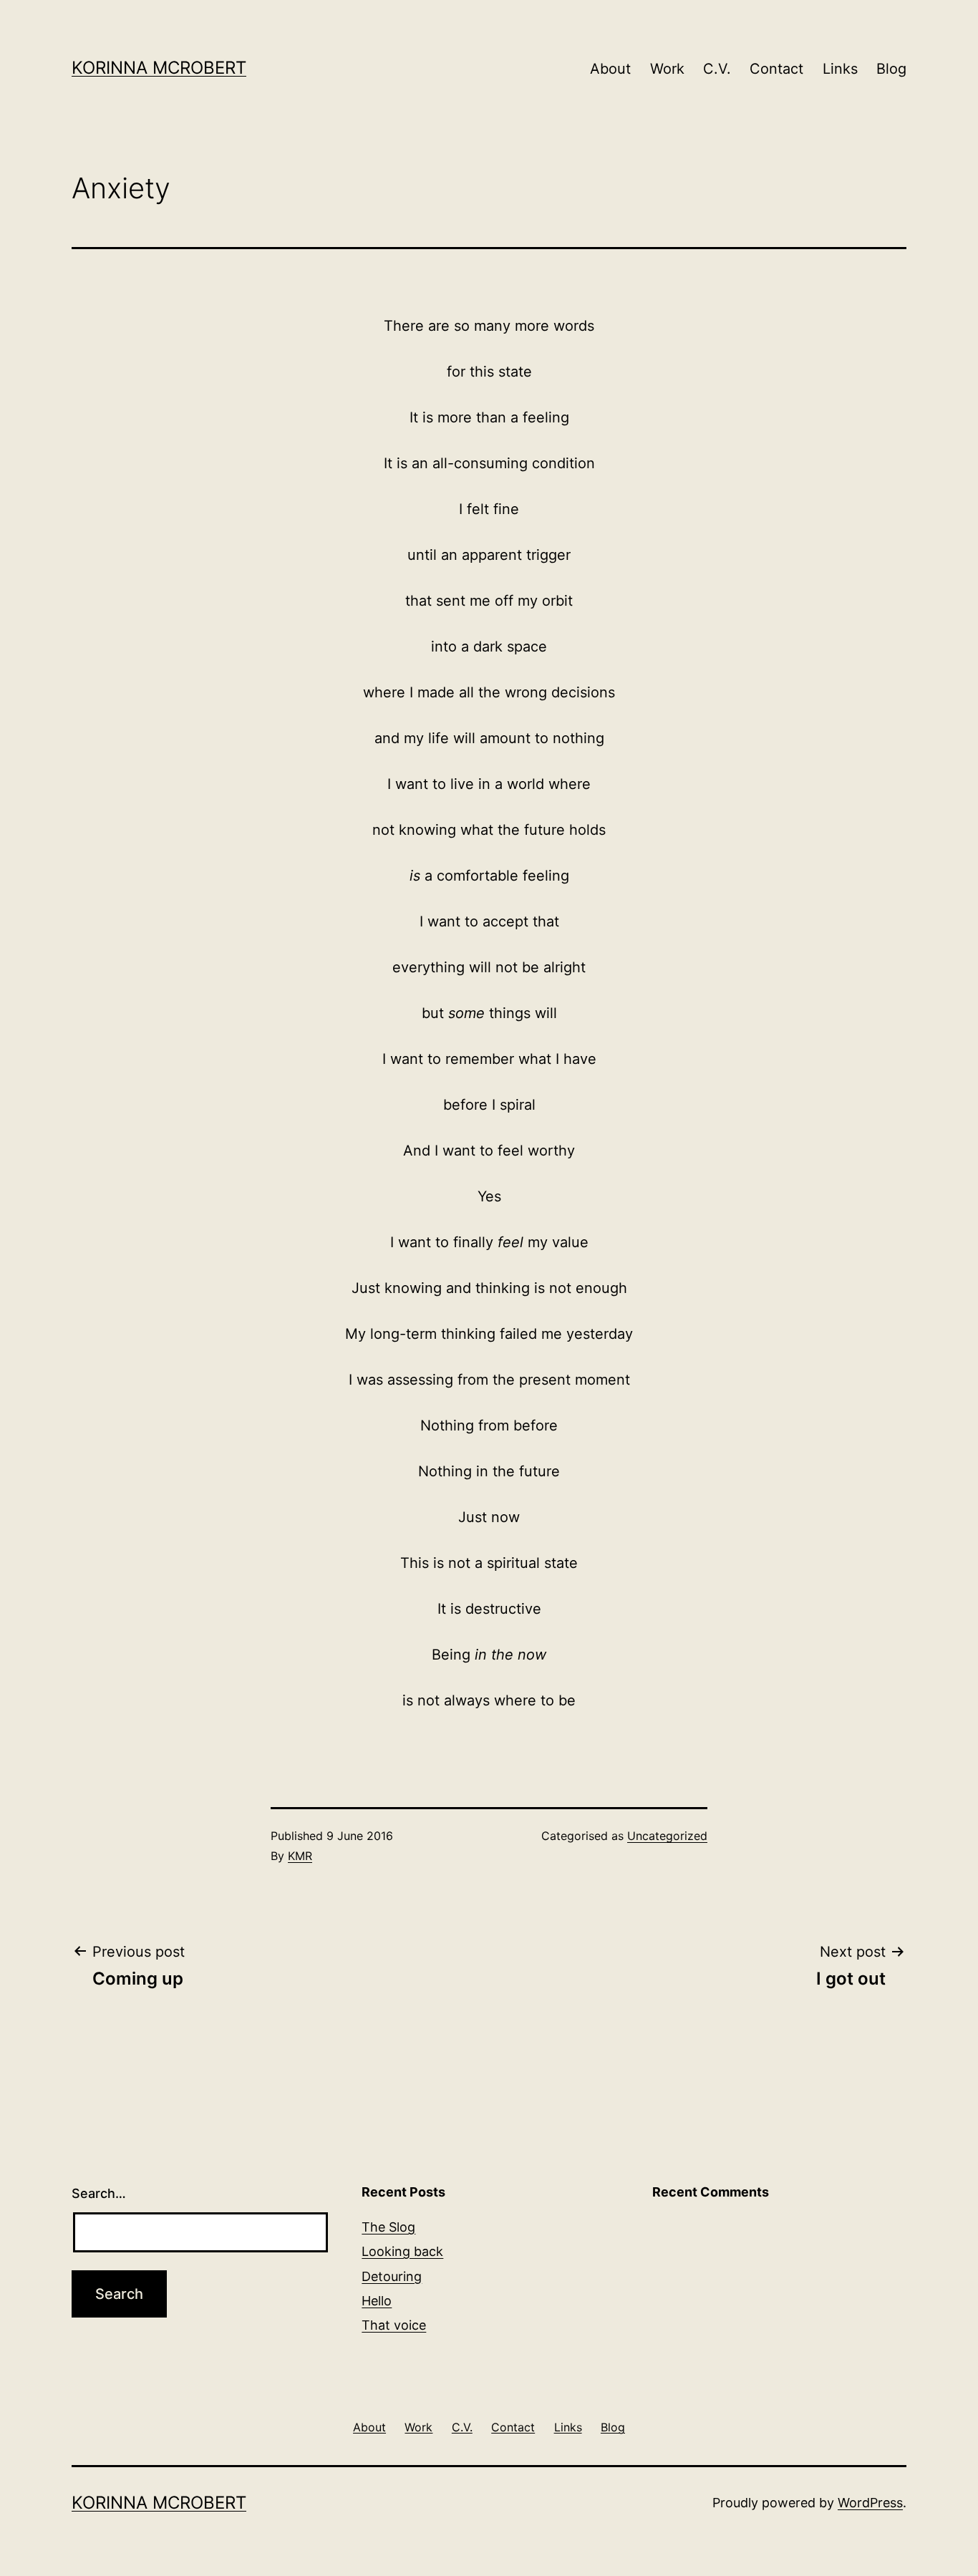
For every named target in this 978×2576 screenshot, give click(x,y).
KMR (300, 1856)
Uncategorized (667, 1836)
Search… (99, 2193)
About (610, 69)
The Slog (388, 2227)
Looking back (402, 2251)
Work (667, 69)
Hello (377, 2301)
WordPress (870, 2503)
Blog (891, 69)
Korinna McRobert (159, 68)
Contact (776, 69)
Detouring (392, 2276)
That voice (394, 2325)
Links (840, 69)
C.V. (717, 69)
